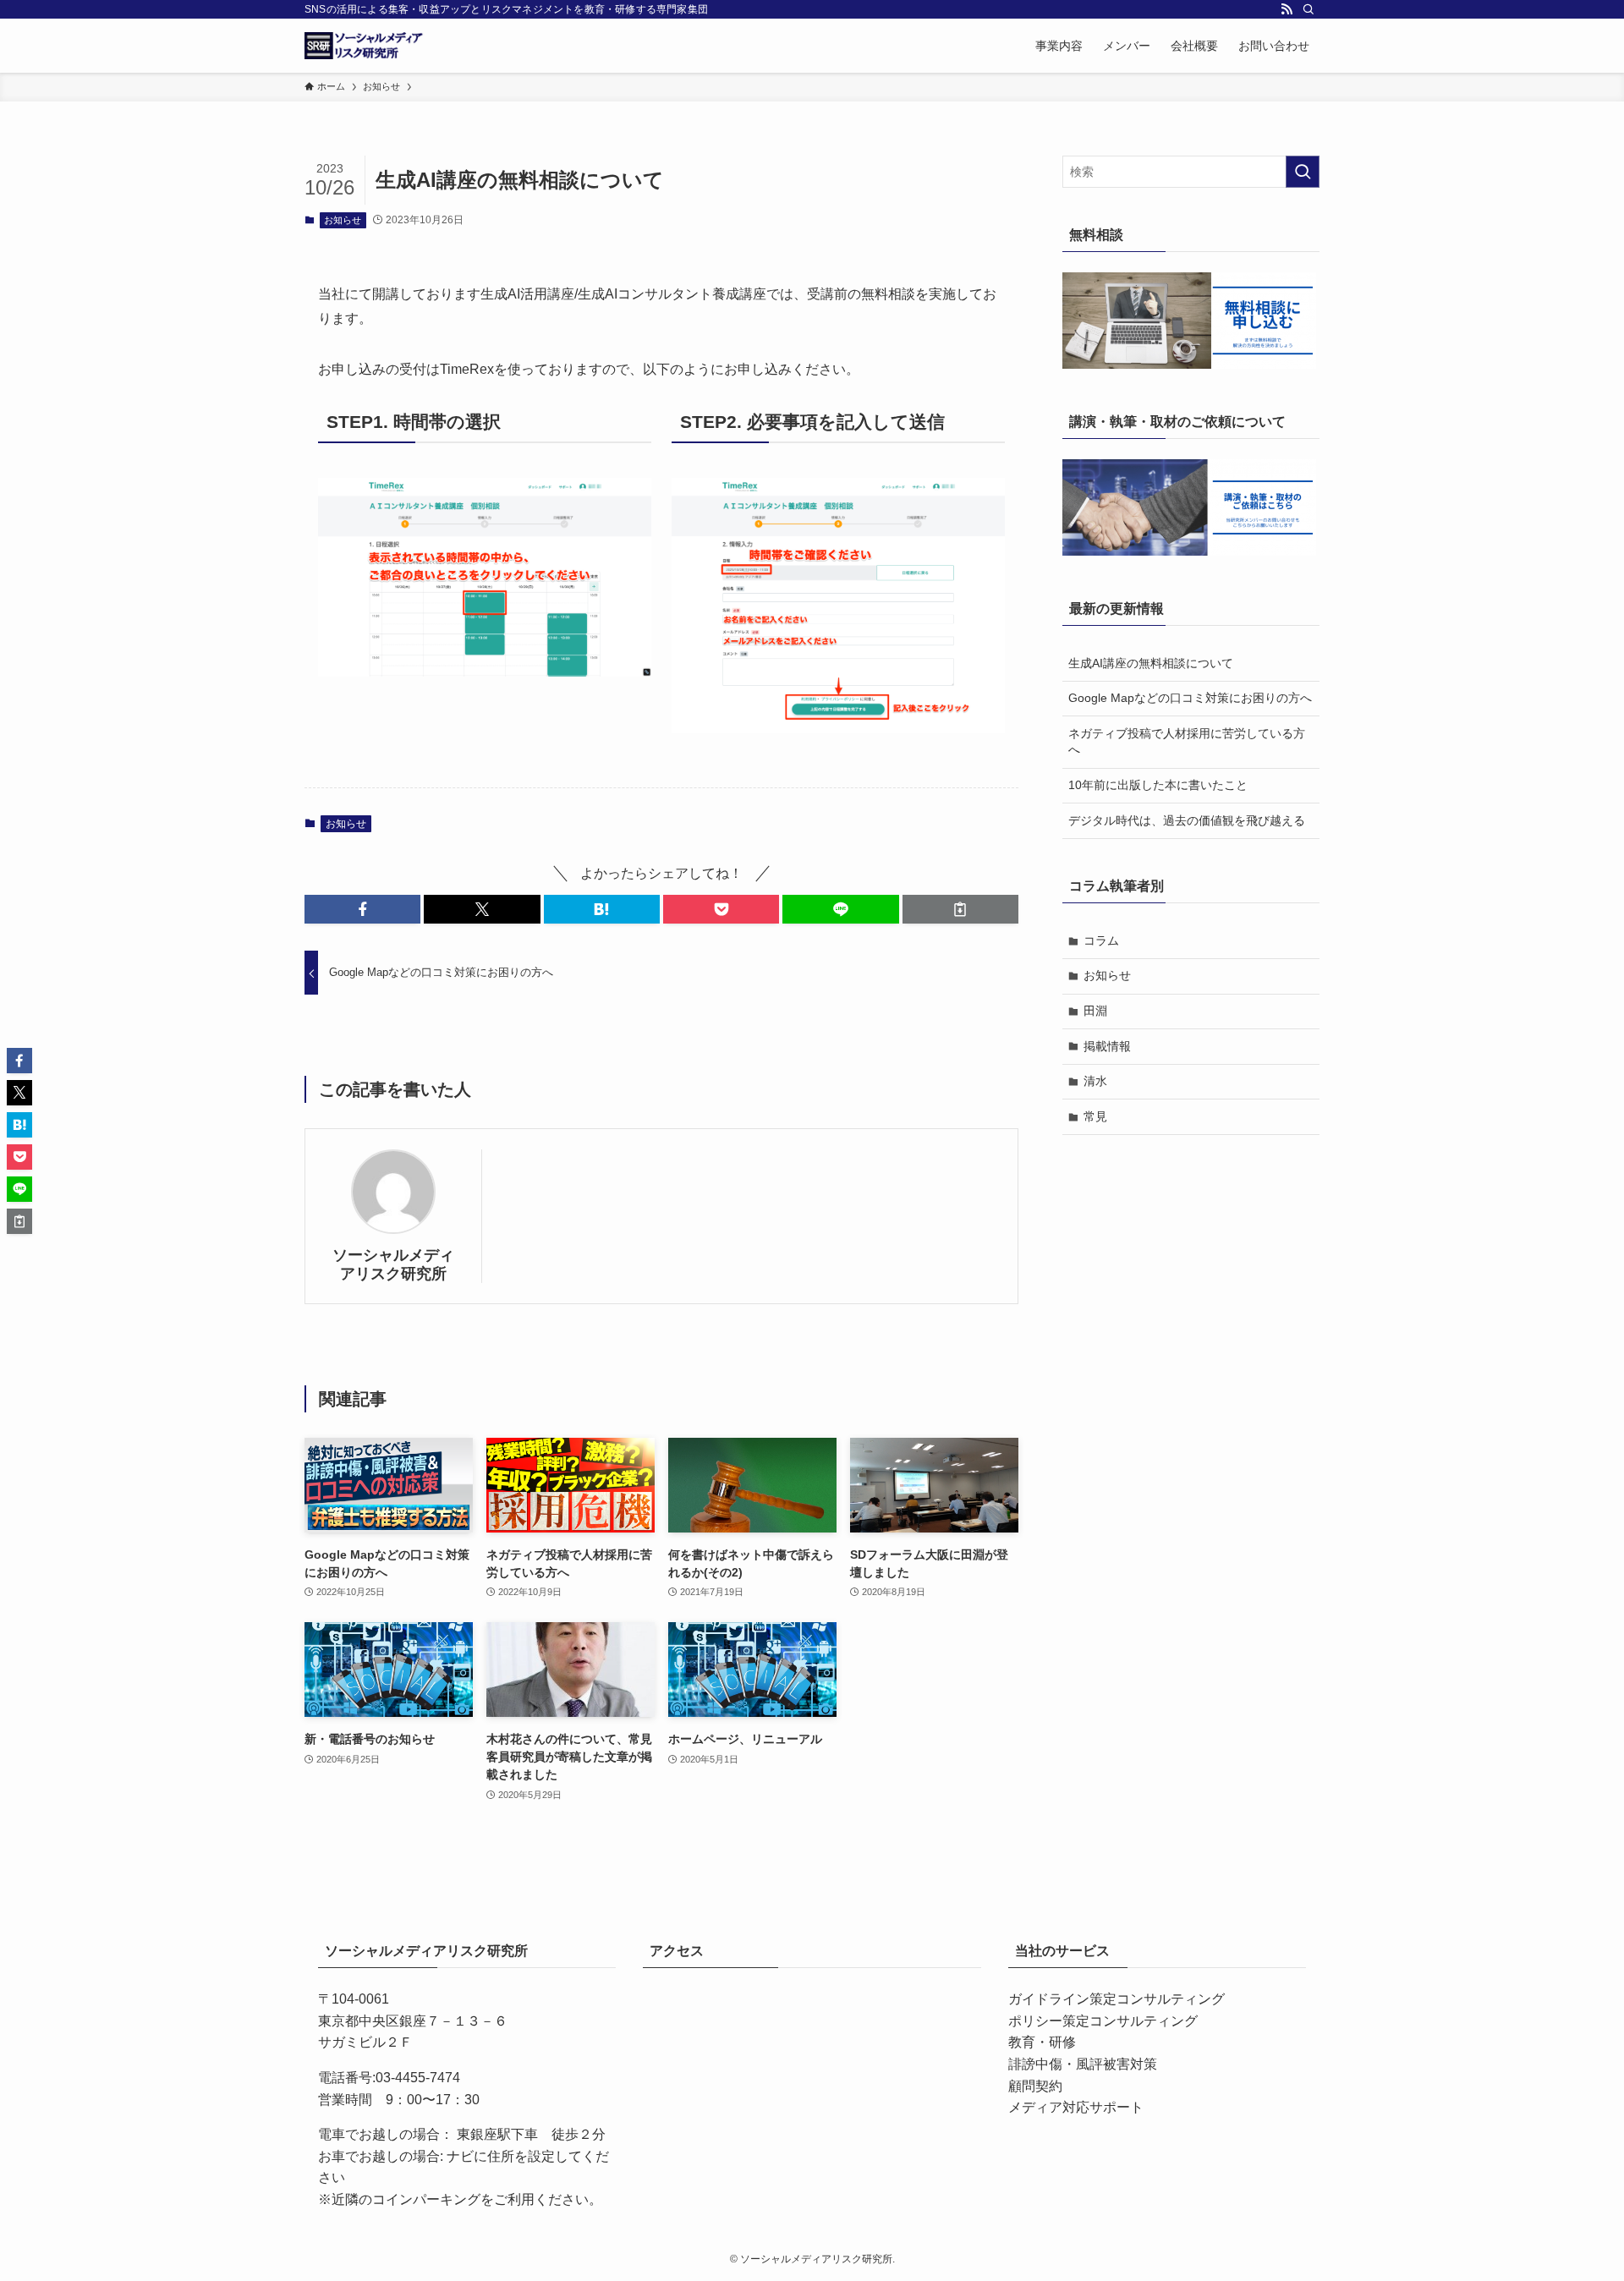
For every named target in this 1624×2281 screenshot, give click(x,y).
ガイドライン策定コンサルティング (1116, 1999)
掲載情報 (1107, 1046)
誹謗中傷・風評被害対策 (1083, 2064)
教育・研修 (1042, 2042)
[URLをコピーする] (960, 909)
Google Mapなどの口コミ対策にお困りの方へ (1190, 698)
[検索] (1309, 9)
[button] (362, 909)
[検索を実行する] (1303, 172)
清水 (1095, 1081)
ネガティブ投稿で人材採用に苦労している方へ (1187, 742)
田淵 (1095, 1011)
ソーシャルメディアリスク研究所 (393, 1264)
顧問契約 (1035, 2086)
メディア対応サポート (1076, 2107)
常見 (1095, 1116)
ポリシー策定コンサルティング (1103, 2021)
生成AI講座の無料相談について (1151, 663)
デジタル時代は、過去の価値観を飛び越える (1187, 820)
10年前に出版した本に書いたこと (1158, 785)
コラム (1101, 940)
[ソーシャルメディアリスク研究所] (365, 46)
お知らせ (343, 220)
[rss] (1287, 9)
